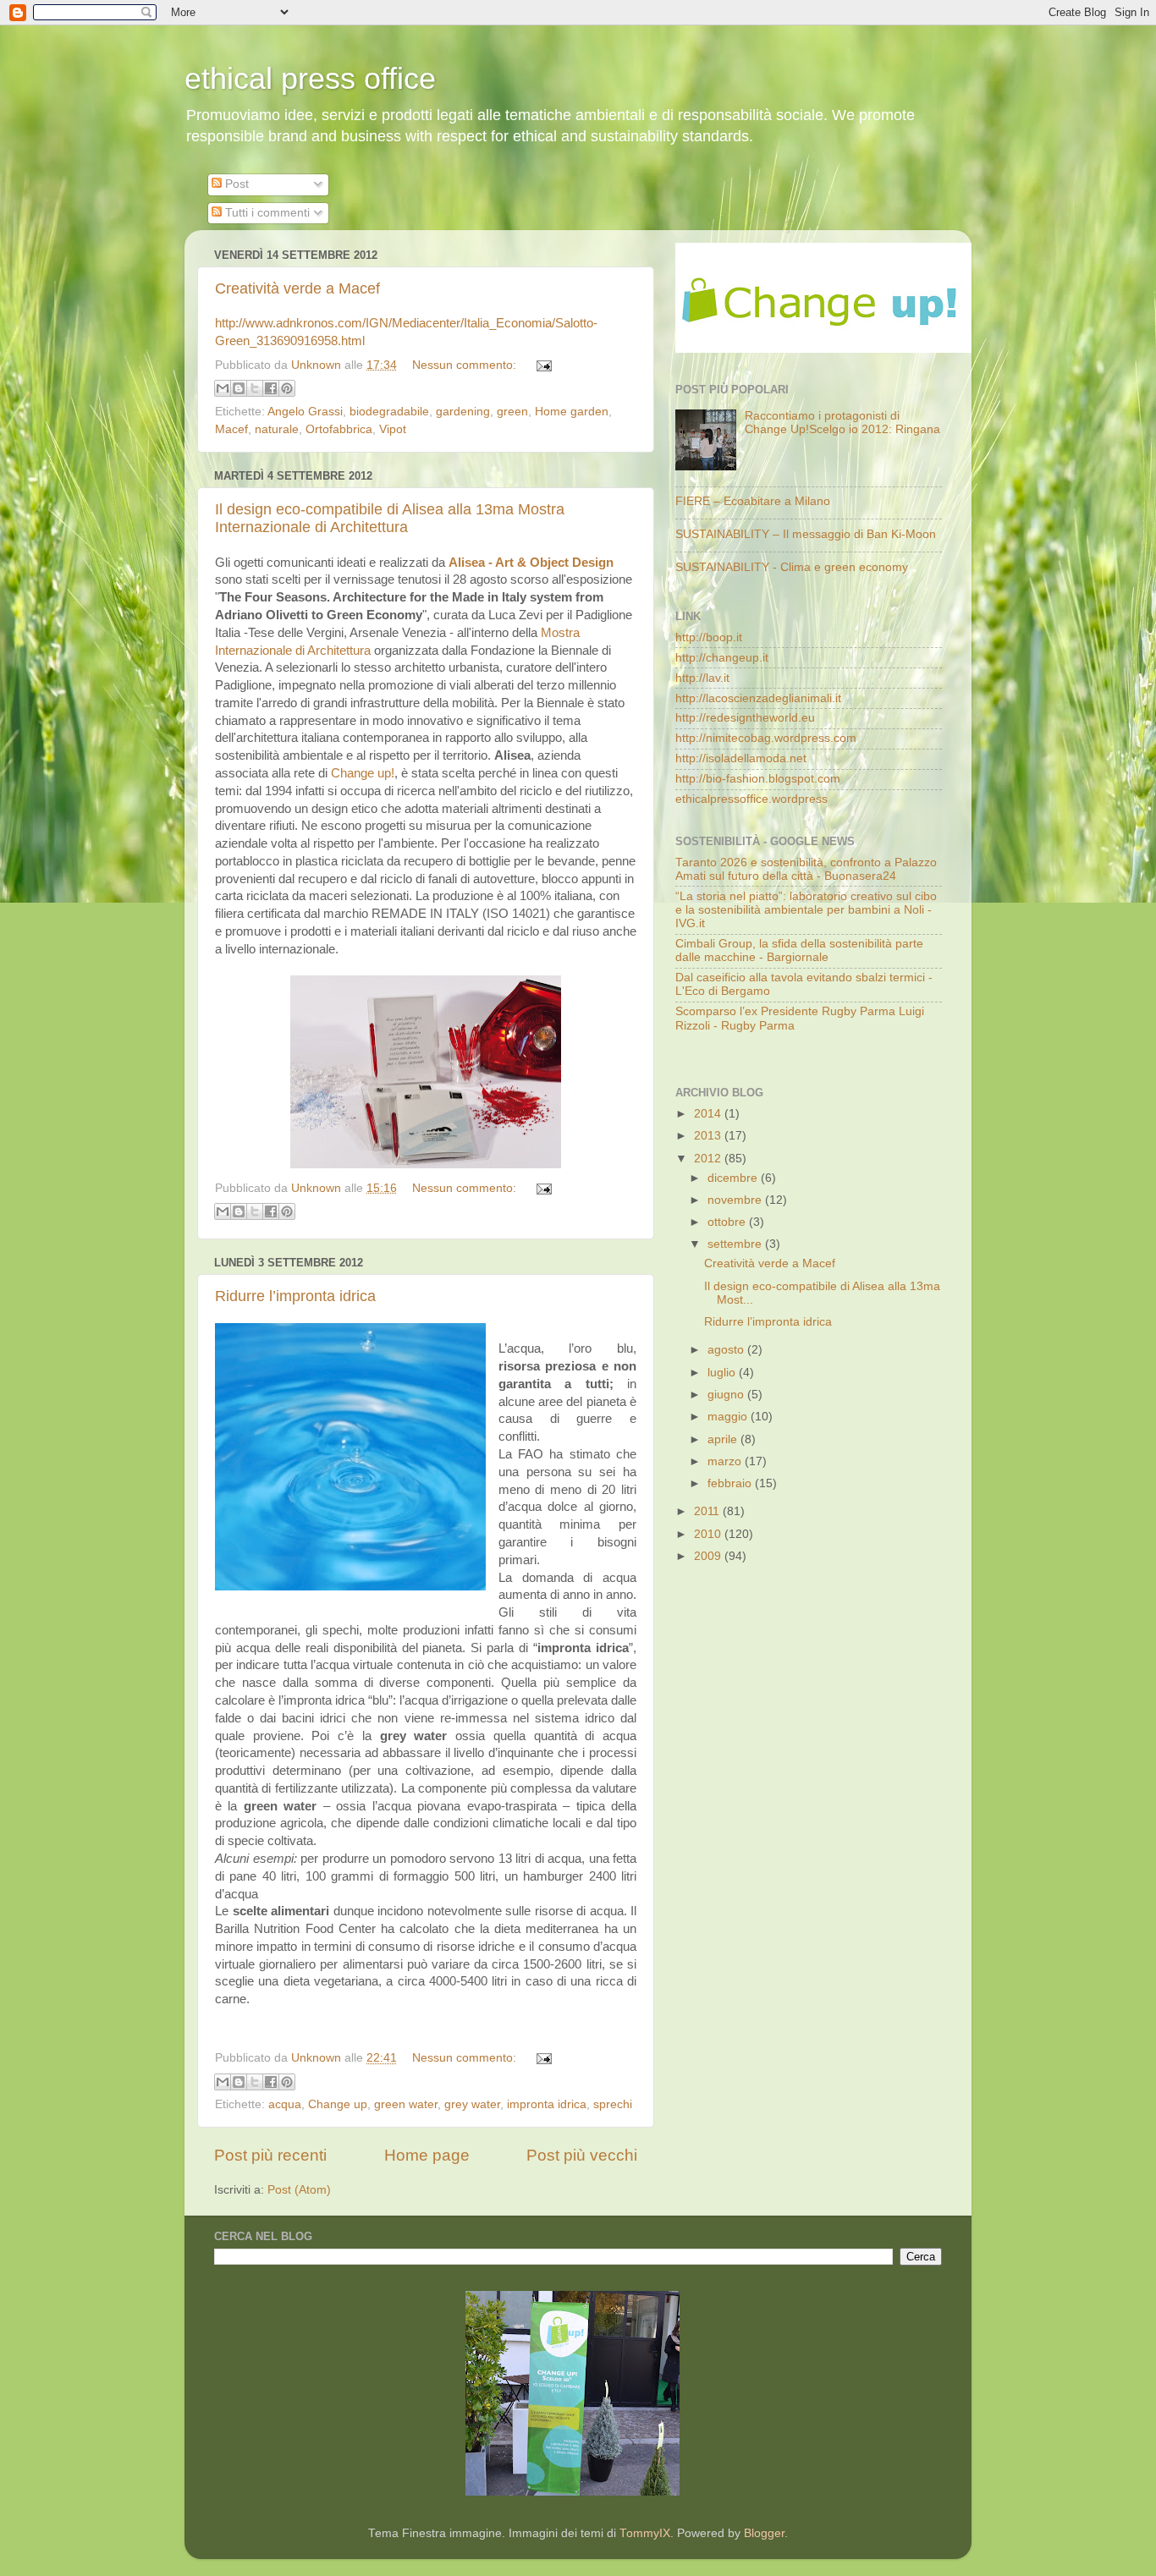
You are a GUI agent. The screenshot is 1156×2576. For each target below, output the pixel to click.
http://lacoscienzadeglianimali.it (758, 698)
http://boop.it (709, 637)
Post (235, 184)
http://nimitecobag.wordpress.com (766, 738)
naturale (277, 429)
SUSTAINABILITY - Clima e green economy (792, 567)
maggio (729, 1417)
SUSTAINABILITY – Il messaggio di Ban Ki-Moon (806, 534)
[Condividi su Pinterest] (287, 388)
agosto (727, 1350)
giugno (727, 1395)
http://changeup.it (722, 658)
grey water (472, 2104)
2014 (709, 1114)
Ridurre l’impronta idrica (295, 1296)
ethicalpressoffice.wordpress (751, 799)
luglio (723, 1373)
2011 (708, 1511)
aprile (724, 1439)
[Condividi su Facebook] (271, 388)
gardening (463, 412)
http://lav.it (702, 678)
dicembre (734, 1178)
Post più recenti (270, 2155)
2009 (709, 1556)
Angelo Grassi (305, 412)
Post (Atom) (299, 2190)
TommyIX (645, 2533)
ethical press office (310, 78)
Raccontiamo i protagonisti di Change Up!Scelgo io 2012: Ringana (842, 423)
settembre (736, 1244)
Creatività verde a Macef (297, 288)
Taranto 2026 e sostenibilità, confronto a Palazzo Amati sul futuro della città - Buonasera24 (806, 869)
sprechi (613, 2104)
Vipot (393, 429)
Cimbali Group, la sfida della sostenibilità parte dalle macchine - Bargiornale (799, 950)
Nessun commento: (466, 365)
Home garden (572, 412)
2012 (709, 1159)
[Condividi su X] (255, 388)
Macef (231, 429)
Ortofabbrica (339, 429)
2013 (709, 1136)
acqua (285, 2104)
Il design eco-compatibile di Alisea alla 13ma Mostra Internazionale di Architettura (390, 518)
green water (406, 2104)
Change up (338, 2104)
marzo (726, 1461)
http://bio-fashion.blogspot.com (758, 779)
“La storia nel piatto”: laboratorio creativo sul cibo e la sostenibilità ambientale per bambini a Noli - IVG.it (806, 910)
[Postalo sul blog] (239, 388)
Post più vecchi (582, 2155)
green (512, 412)
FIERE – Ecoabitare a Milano (753, 501)
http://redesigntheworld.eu (745, 718)
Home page (427, 2155)
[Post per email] (541, 365)
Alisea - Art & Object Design (531, 563)
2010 (709, 1534)
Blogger (764, 2533)
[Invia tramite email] (223, 388)
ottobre (728, 1222)
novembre (736, 1200)
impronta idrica (547, 2104)
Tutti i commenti (266, 213)
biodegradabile (389, 412)
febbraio (731, 1483)
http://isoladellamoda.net (741, 758)
